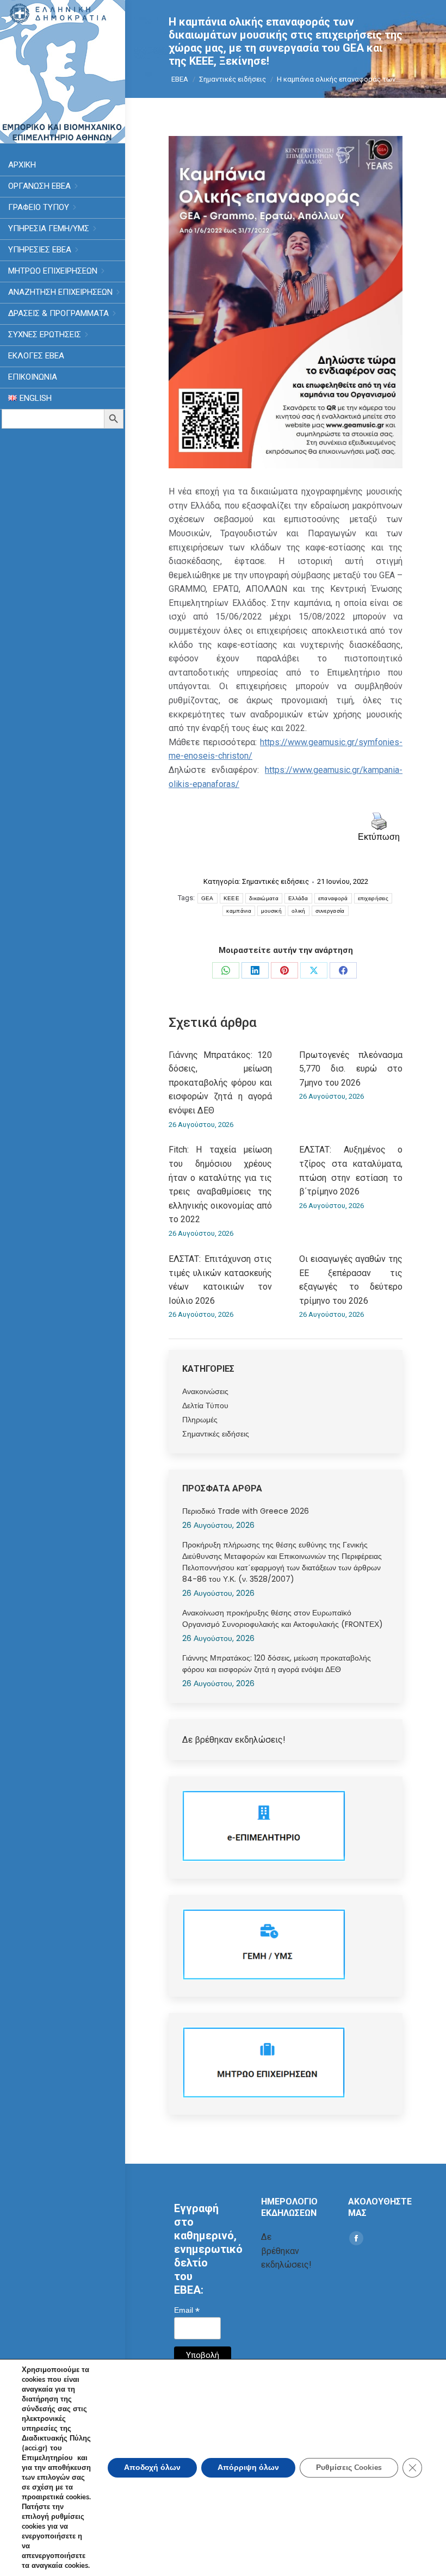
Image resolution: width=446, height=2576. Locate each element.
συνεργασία (330, 911)
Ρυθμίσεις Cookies (349, 2467)
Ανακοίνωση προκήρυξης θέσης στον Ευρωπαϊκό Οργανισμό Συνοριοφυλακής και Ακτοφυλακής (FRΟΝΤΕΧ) (283, 1618)
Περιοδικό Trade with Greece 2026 (246, 1511)
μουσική (271, 911)
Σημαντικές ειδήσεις (275, 881)
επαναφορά (333, 898)
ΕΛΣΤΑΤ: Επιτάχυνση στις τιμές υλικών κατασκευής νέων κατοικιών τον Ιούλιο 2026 (220, 1280)
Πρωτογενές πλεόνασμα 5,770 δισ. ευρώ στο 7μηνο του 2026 (351, 1069)
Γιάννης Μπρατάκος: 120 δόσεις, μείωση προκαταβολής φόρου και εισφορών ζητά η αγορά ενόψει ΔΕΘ (220, 1083)
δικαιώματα (264, 898)
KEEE (231, 898)
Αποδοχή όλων (152, 2467)
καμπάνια (239, 911)
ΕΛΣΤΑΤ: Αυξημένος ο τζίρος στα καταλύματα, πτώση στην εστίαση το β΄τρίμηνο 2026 (351, 1171)
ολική (299, 911)
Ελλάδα (298, 898)
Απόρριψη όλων (248, 2467)
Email (187, 2310)
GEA (207, 898)
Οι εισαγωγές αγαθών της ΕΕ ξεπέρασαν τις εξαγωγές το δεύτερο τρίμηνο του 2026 (351, 1280)
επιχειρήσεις (373, 898)
